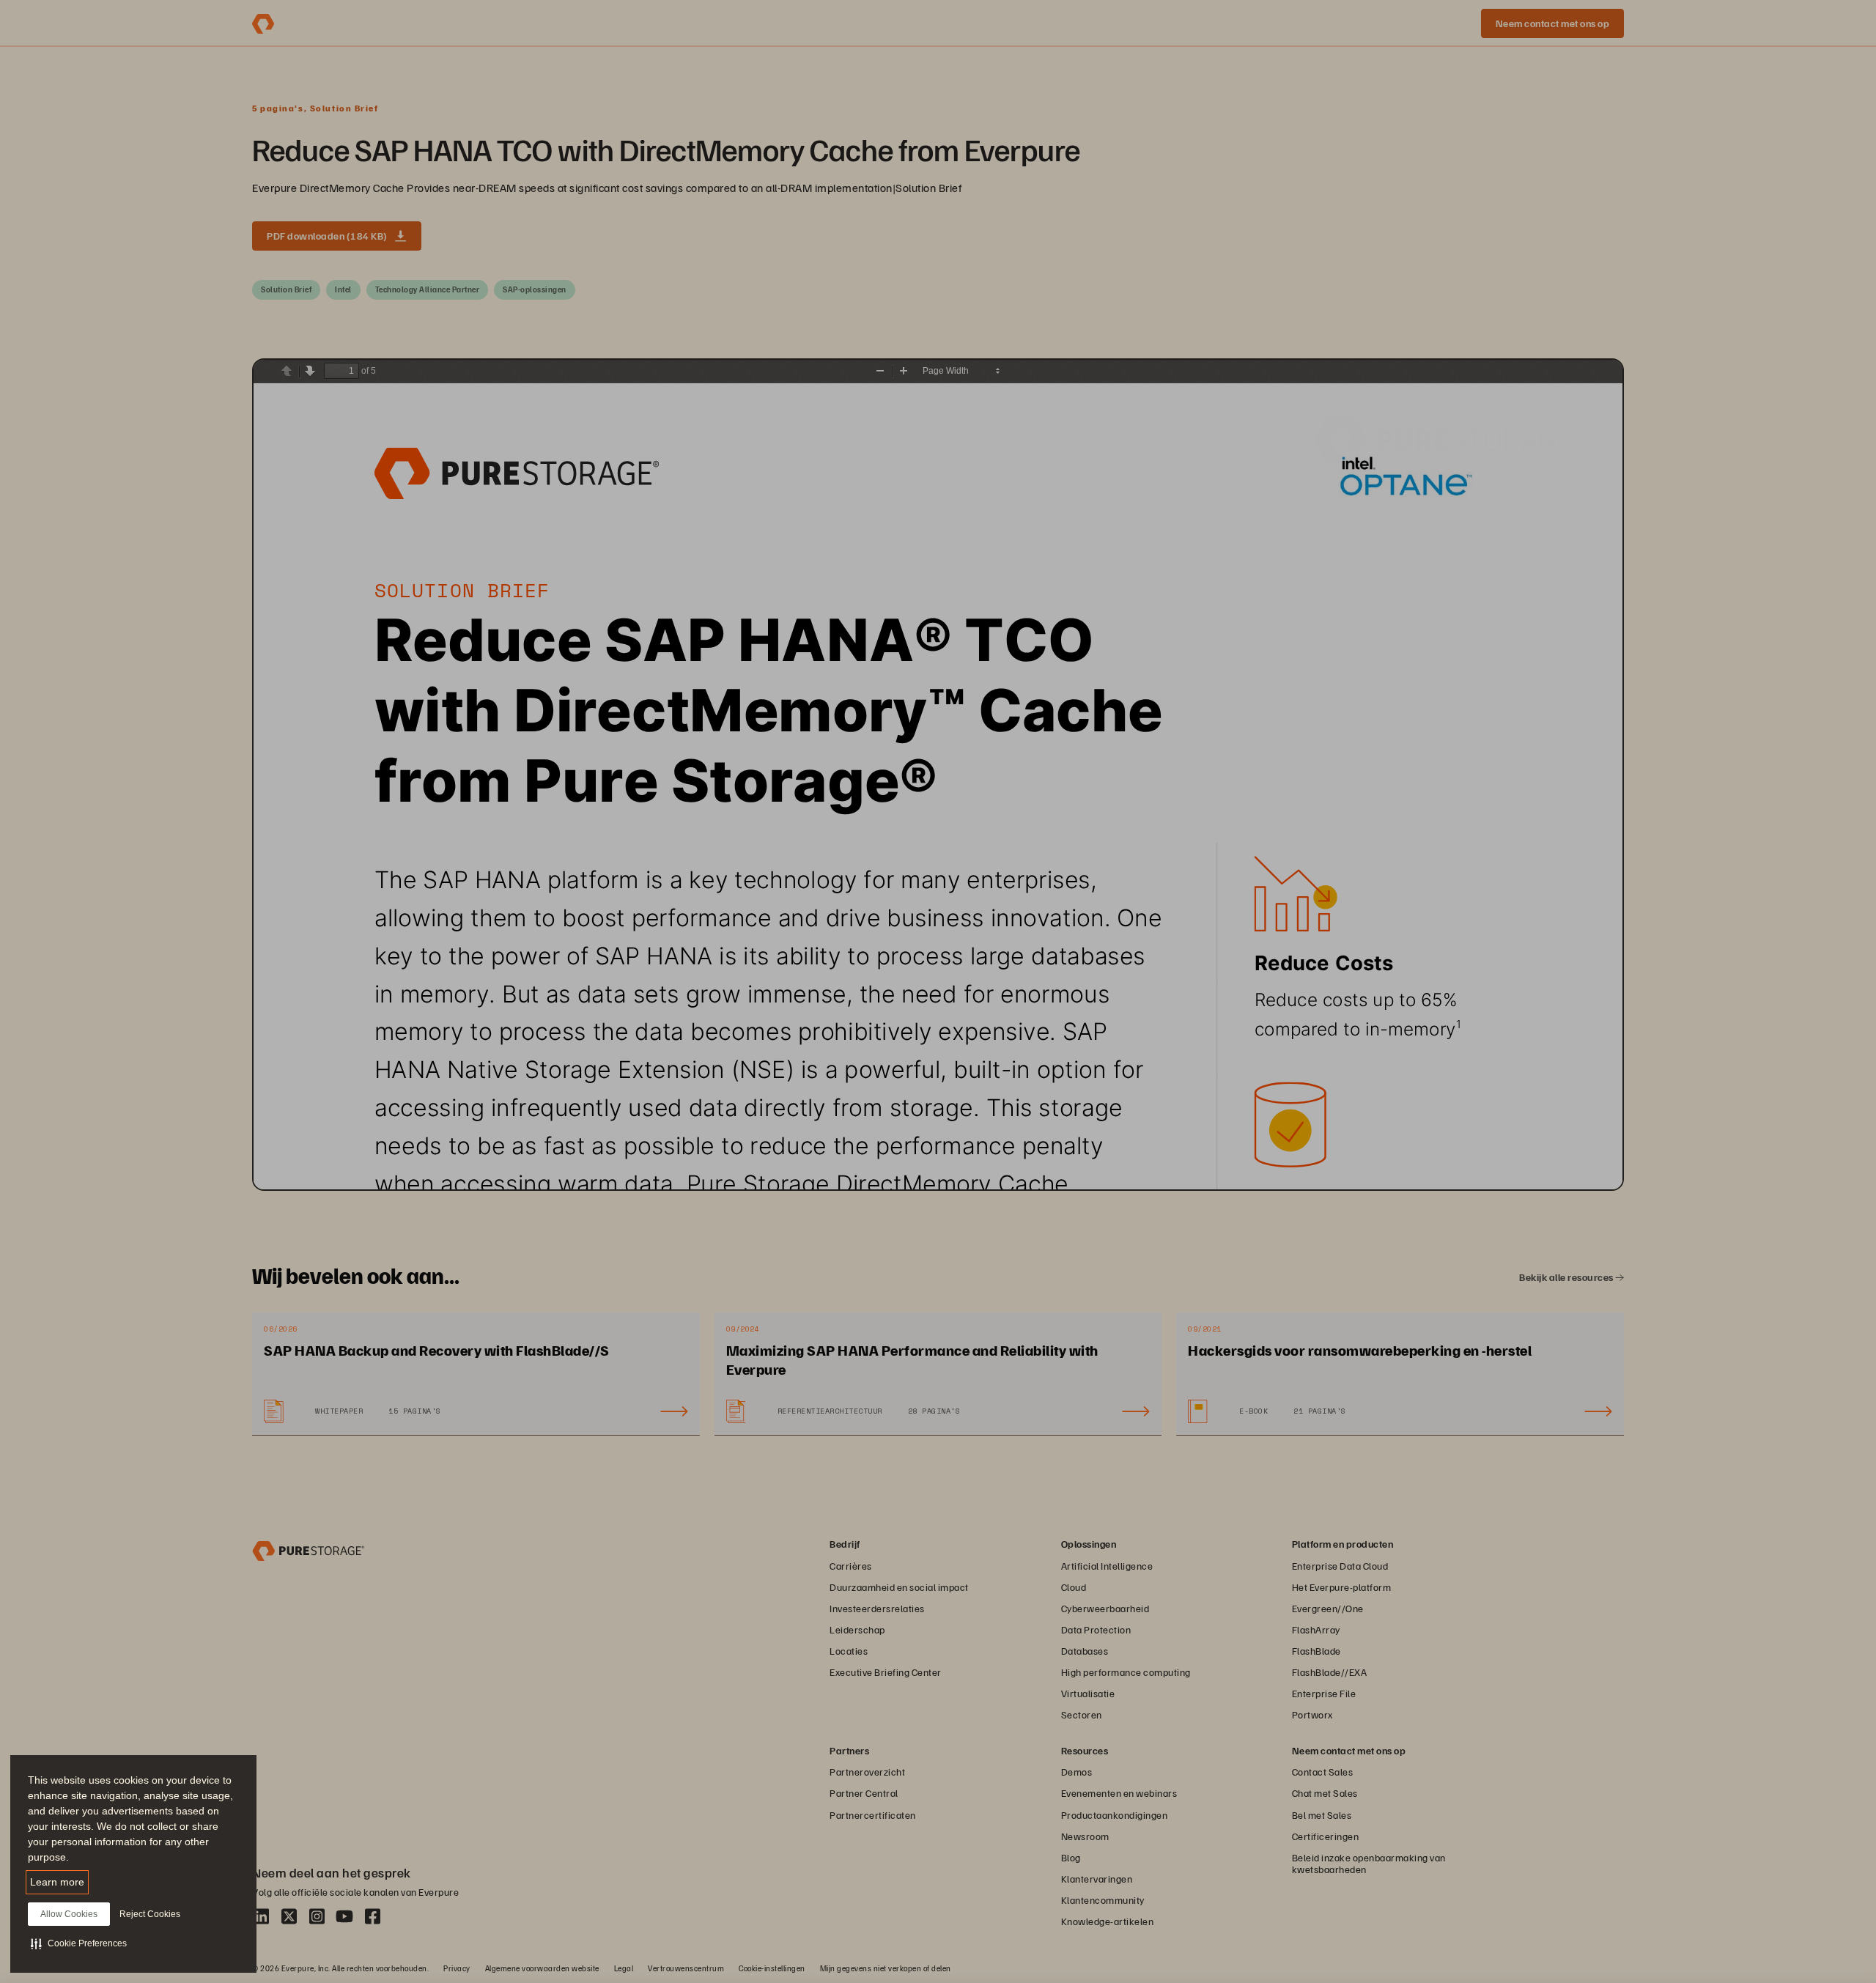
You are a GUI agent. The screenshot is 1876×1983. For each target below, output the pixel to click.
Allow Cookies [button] (69, 1914)
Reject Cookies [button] (150, 1914)
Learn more (57, 1882)
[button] (79, 1943)
